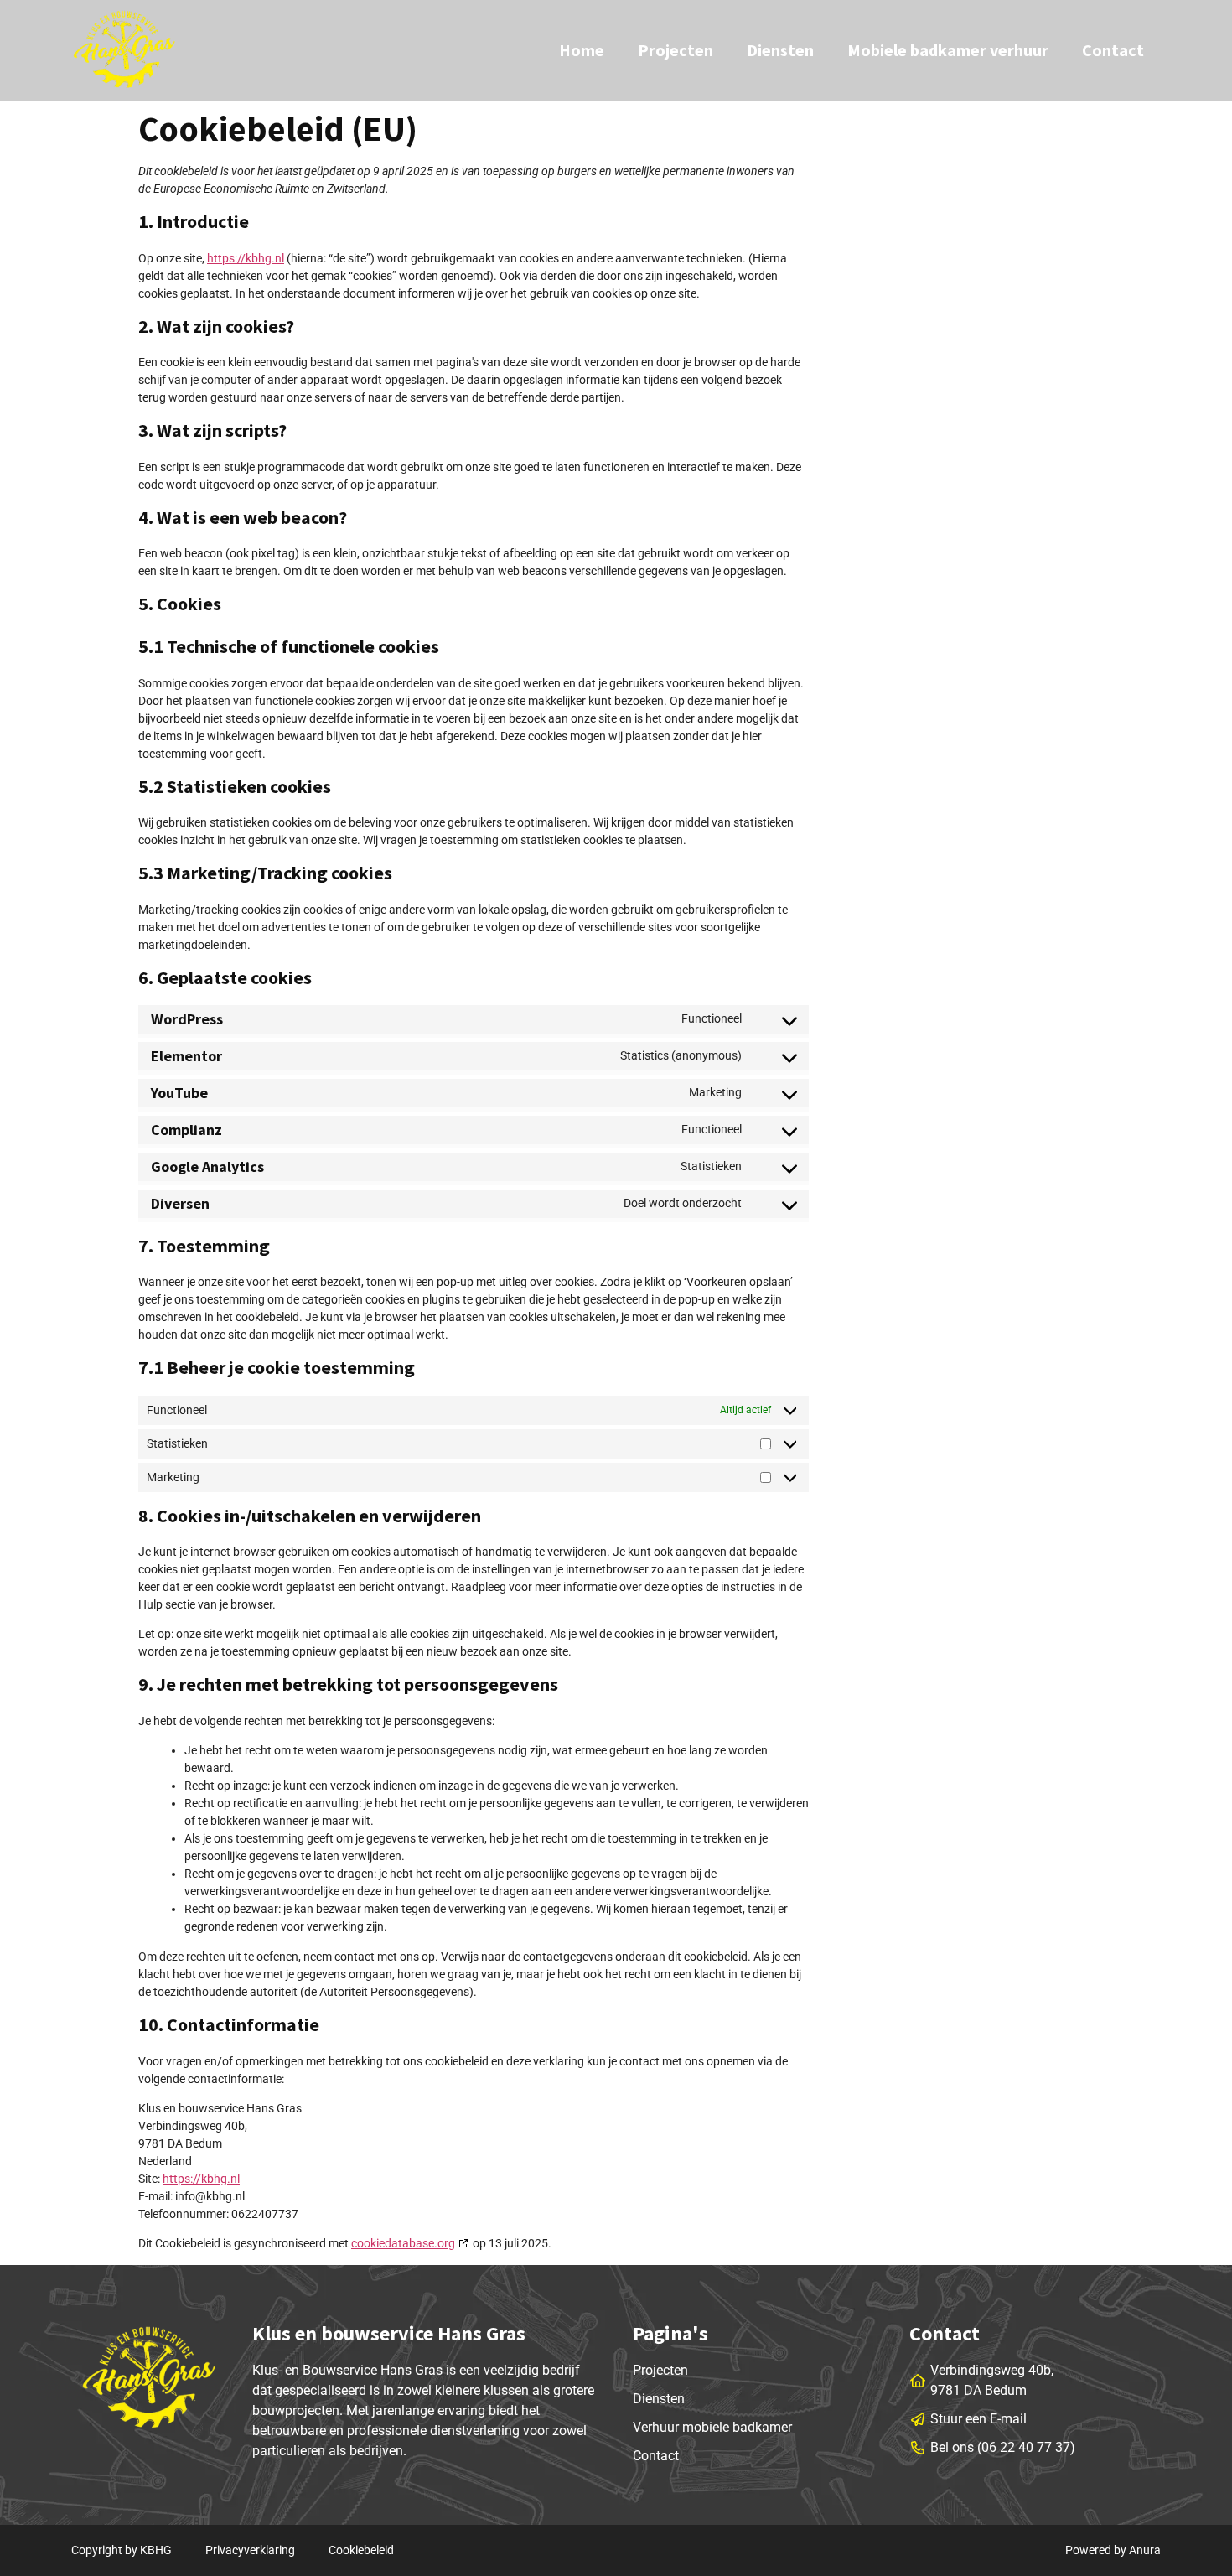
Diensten (780, 50)
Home (582, 50)
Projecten (676, 50)
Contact (1113, 50)
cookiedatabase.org (403, 2243)
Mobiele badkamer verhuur (948, 50)
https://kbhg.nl (246, 258)
